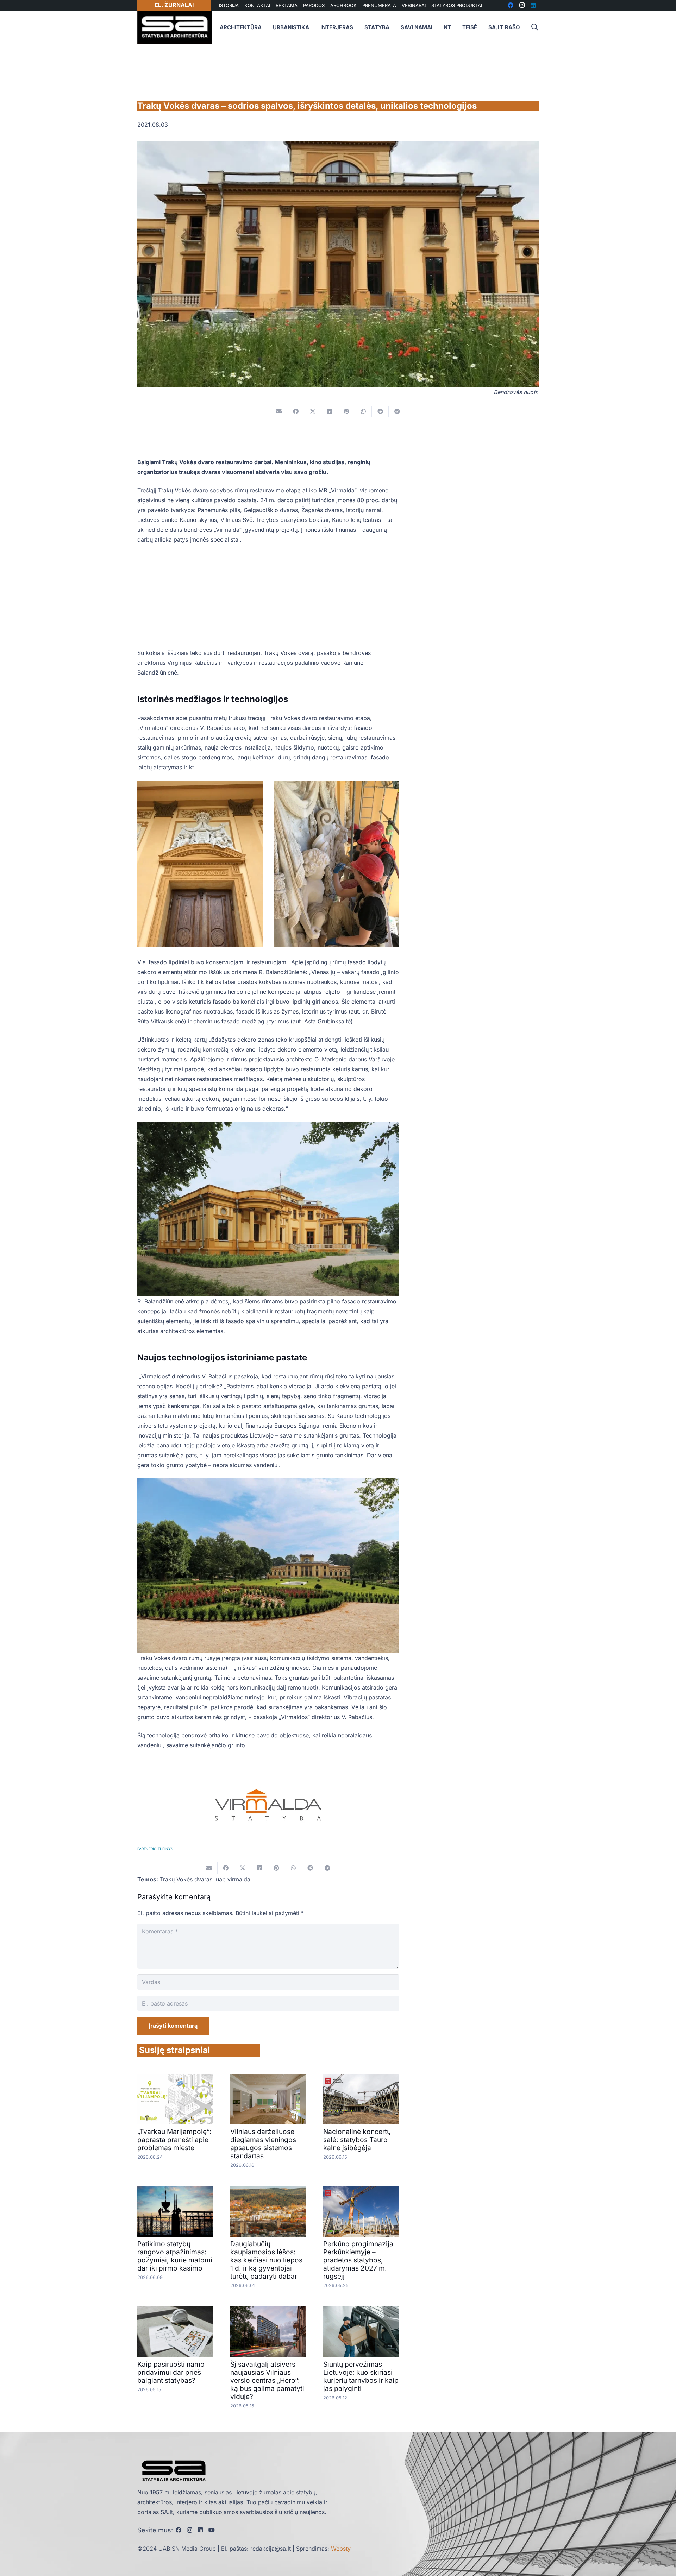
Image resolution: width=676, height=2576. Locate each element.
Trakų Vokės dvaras (186, 1879)
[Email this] (279, 411)
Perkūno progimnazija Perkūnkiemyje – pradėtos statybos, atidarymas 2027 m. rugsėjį (358, 2260)
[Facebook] (179, 2530)
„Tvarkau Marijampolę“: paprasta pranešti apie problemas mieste (174, 2140)
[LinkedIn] (200, 2530)
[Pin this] (346, 411)
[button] (534, 27)
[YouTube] (212, 2530)
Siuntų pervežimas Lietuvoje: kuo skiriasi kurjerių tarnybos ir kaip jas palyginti (361, 2376)
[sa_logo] (175, 27)
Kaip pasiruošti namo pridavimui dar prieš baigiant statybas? (171, 2372)
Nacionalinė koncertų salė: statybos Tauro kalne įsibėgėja (357, 2140)
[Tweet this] (313, 411)
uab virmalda (233, 1879)
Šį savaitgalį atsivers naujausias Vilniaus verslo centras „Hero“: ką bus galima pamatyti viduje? (267, 2380)
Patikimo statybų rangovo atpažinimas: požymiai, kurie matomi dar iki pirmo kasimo (175, 2256)
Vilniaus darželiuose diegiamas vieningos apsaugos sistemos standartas (263, 2144)
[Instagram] (190, 2530)
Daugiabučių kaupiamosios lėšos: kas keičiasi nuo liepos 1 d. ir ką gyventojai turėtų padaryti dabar (266, 2260)
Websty (341, 2549)
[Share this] (296, 411)
